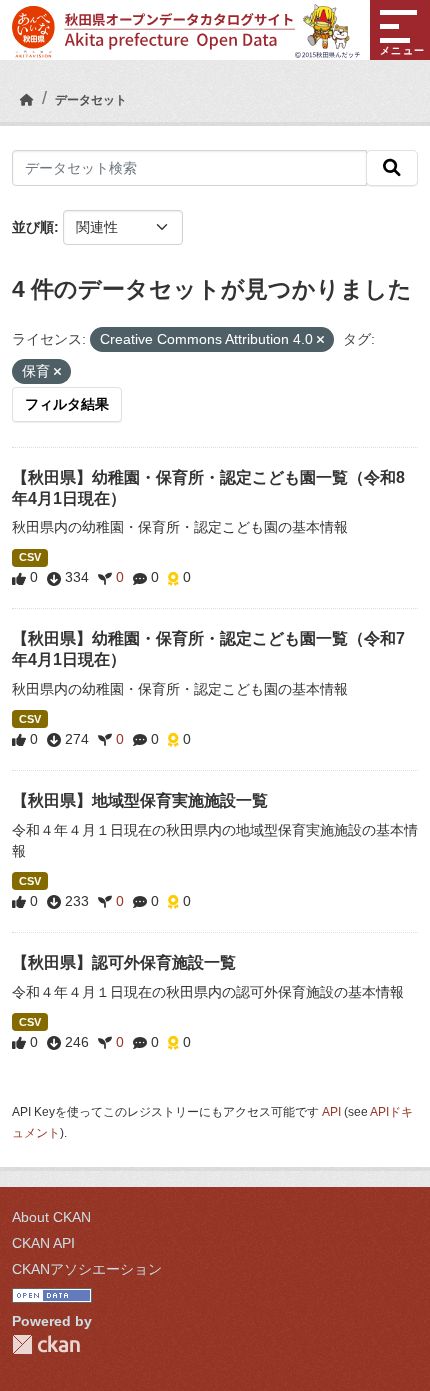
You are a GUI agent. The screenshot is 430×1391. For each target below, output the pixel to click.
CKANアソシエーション (87, 1269)
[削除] (320, 340)
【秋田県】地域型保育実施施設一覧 (140, 800)
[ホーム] (27, 100)
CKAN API (43, 1243)
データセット (91, 100)
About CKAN (51, 1217)
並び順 (33, 227)
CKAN (46, 1344)
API (331, 1112)
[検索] (392, 168)
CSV (30, 557)
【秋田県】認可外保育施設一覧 (124, 962)
